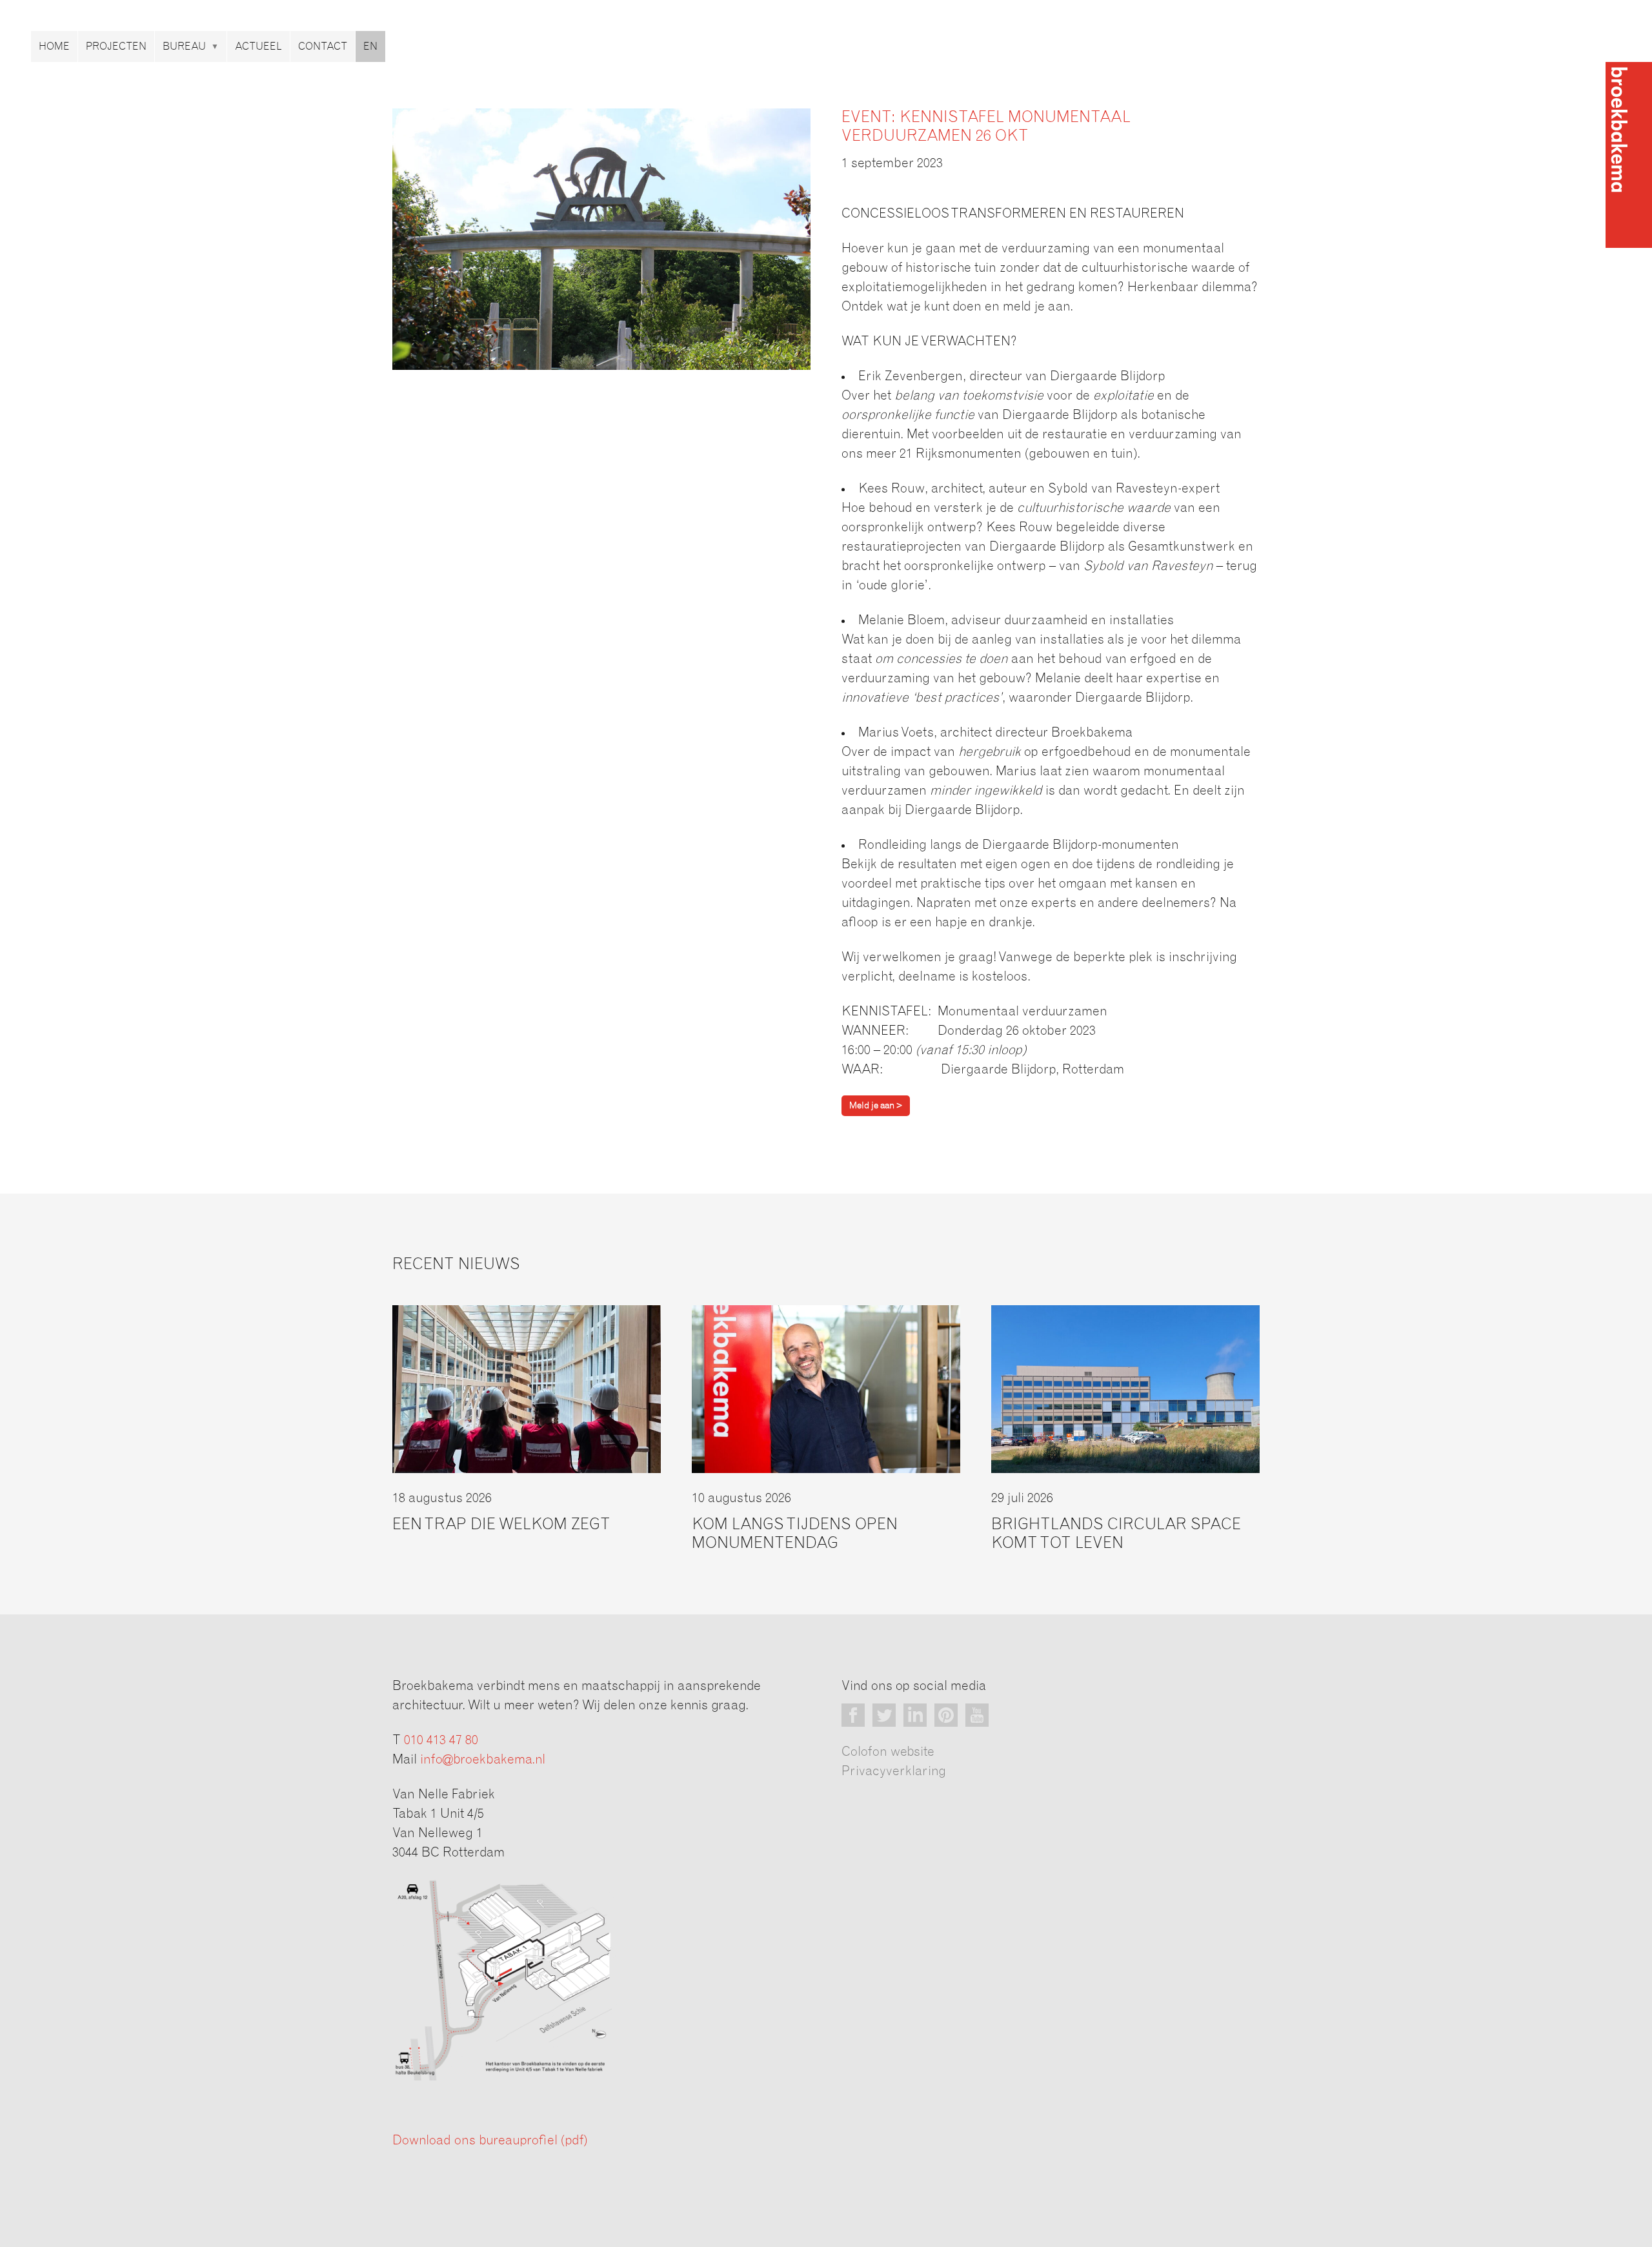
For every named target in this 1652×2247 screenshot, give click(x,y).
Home (54, 46)
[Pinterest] (946, 1715)
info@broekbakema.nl (483, 1760)
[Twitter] (884, 1715)
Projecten (116, 46)
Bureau (184, 46)
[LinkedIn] (915, 1715)
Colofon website (888, 1752)
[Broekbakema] (1629, 155)
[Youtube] (977, 1715)
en (370, 46)
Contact (323, 46)
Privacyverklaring (894, 1771)
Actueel (258, 46)
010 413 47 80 (441, 1740)
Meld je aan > (876, 1106)
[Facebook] (853, 1715)
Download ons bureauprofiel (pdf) (490, 2140)
